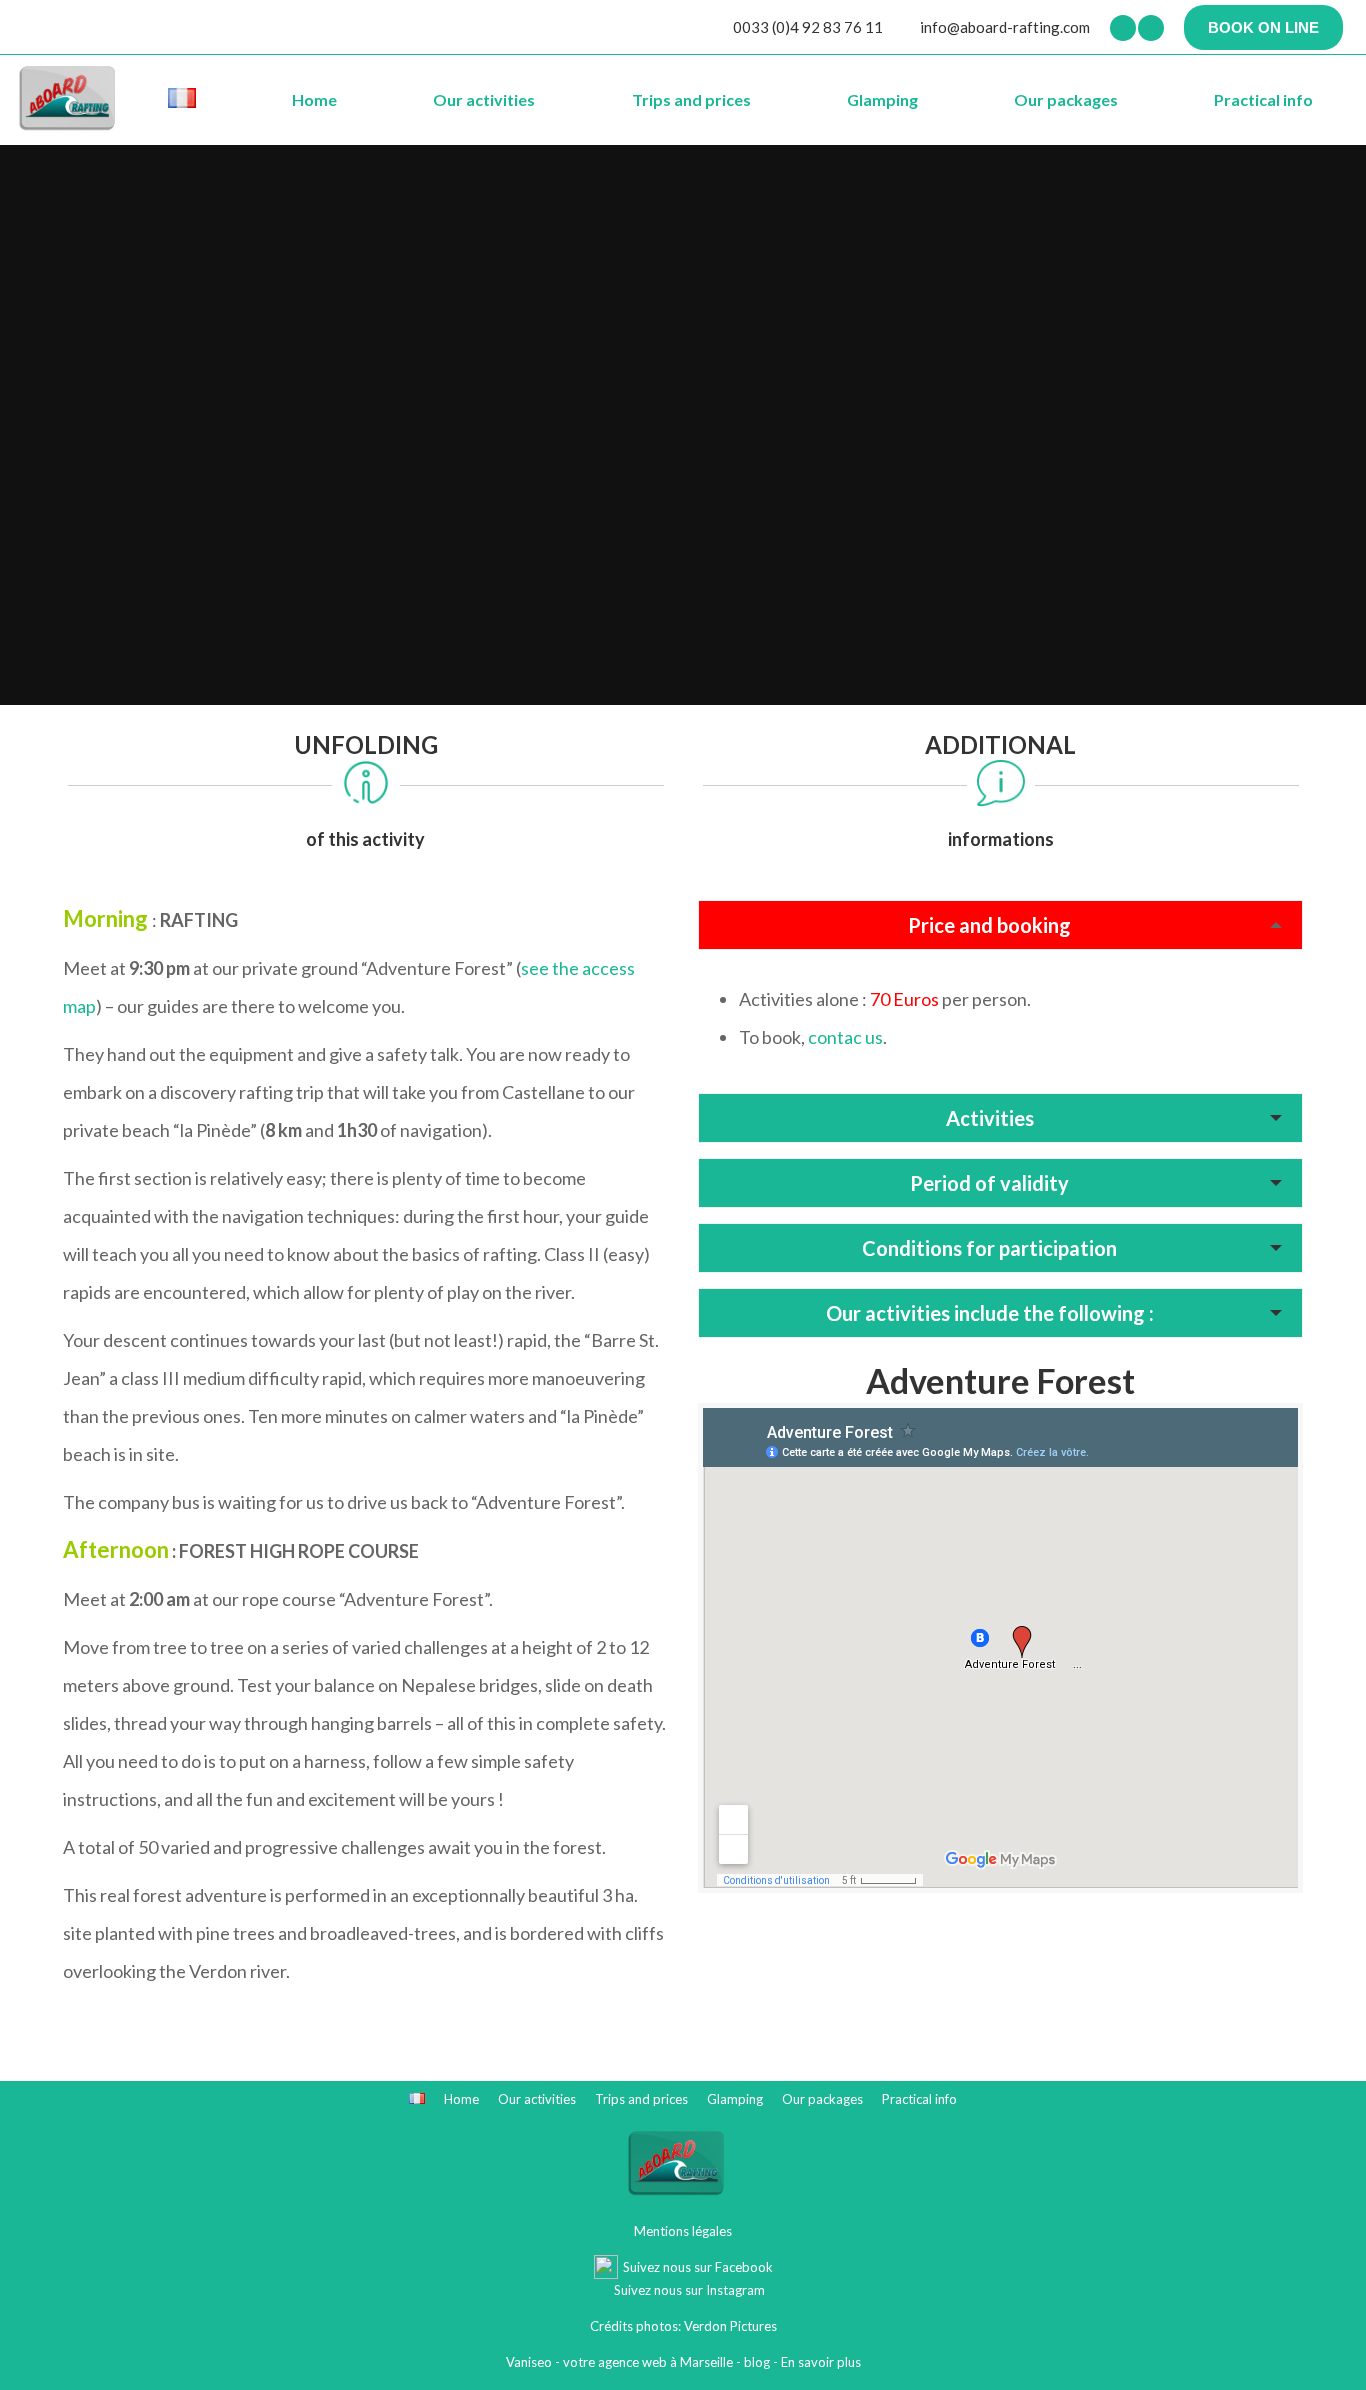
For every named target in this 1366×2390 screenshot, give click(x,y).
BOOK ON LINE (1263, 27)
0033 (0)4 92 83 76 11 (807, 27)
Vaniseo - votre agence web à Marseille (619, 2362)
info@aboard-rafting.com (1005, 27)
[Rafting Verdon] (70, 100)
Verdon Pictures (730, 2326)
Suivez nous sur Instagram (688, 2290)
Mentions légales (683, 2231)
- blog (751, 2362)
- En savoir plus (815, 2362)
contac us (845, 1037)
